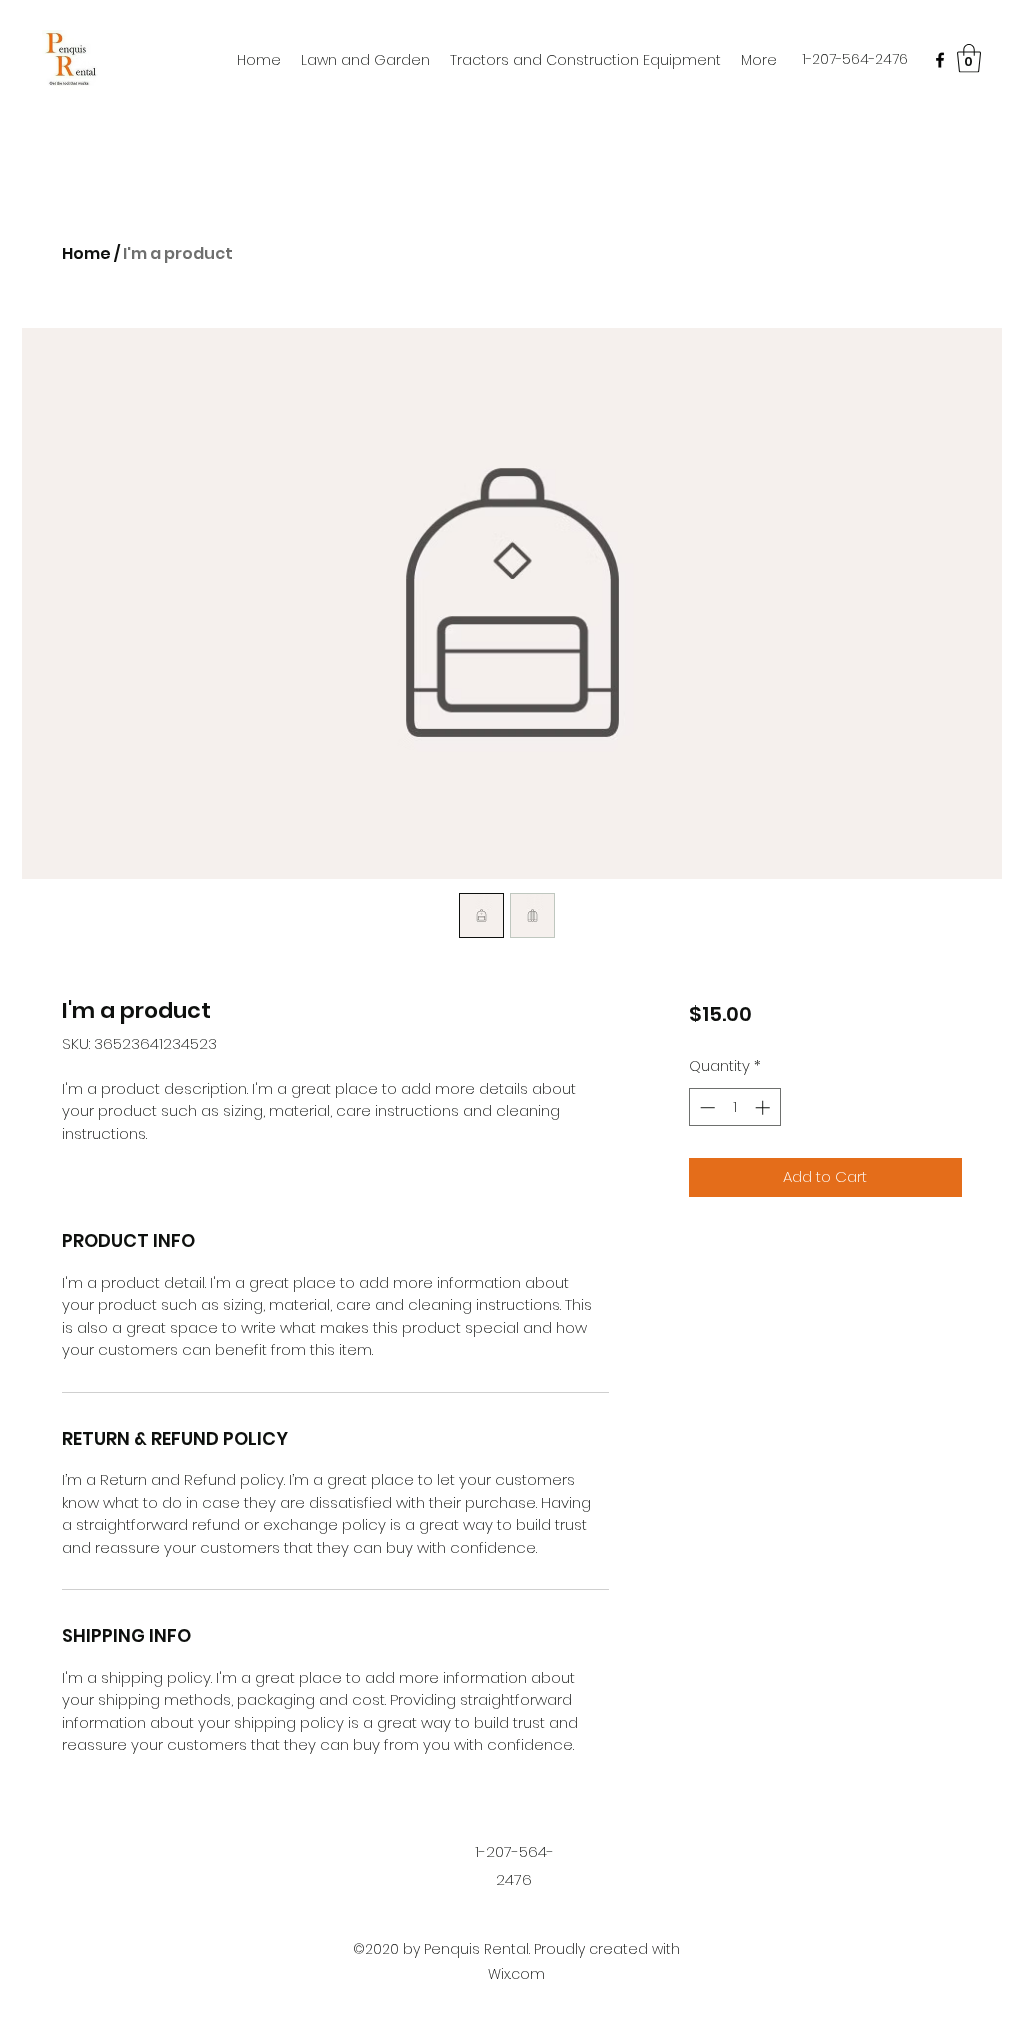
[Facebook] (940, 60)
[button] (969, 58)
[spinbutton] (734, 1107)
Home (86, 253)
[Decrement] (705, 1107)
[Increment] (764, 1107)
